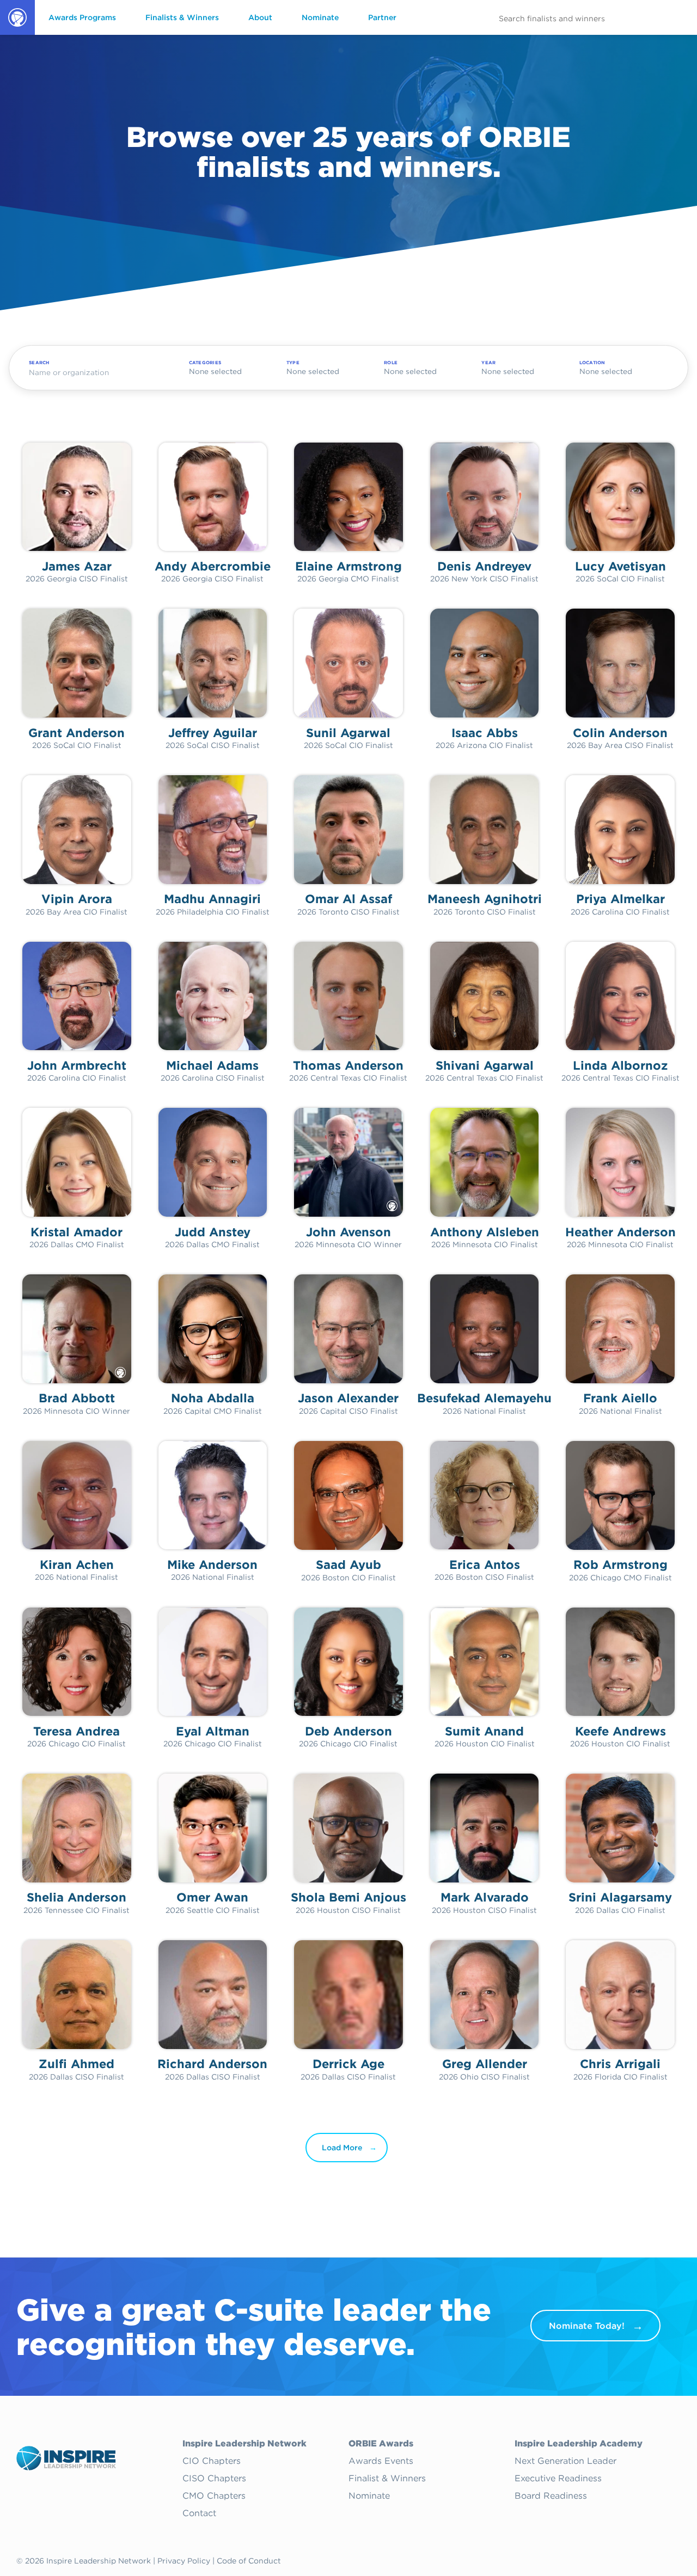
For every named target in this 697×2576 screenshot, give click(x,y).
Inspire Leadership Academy (579, 2444)
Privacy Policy (184, 2561)
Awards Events (381, 2461)
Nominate (320, 17)
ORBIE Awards (17, 34)
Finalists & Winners (182, 17)
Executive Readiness (558, 2479)
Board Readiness (551, 2496)
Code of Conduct (249, 2561)
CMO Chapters (214, 2496)
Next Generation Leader (565, 2461)
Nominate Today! (587, 2326)
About (260, 17)
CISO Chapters (214, 2479)
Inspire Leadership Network (244, 2444)
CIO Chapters (212, 2461)
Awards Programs (82, 17)
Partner (382, 17)
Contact (199, 2513)
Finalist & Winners (387, 2479)
